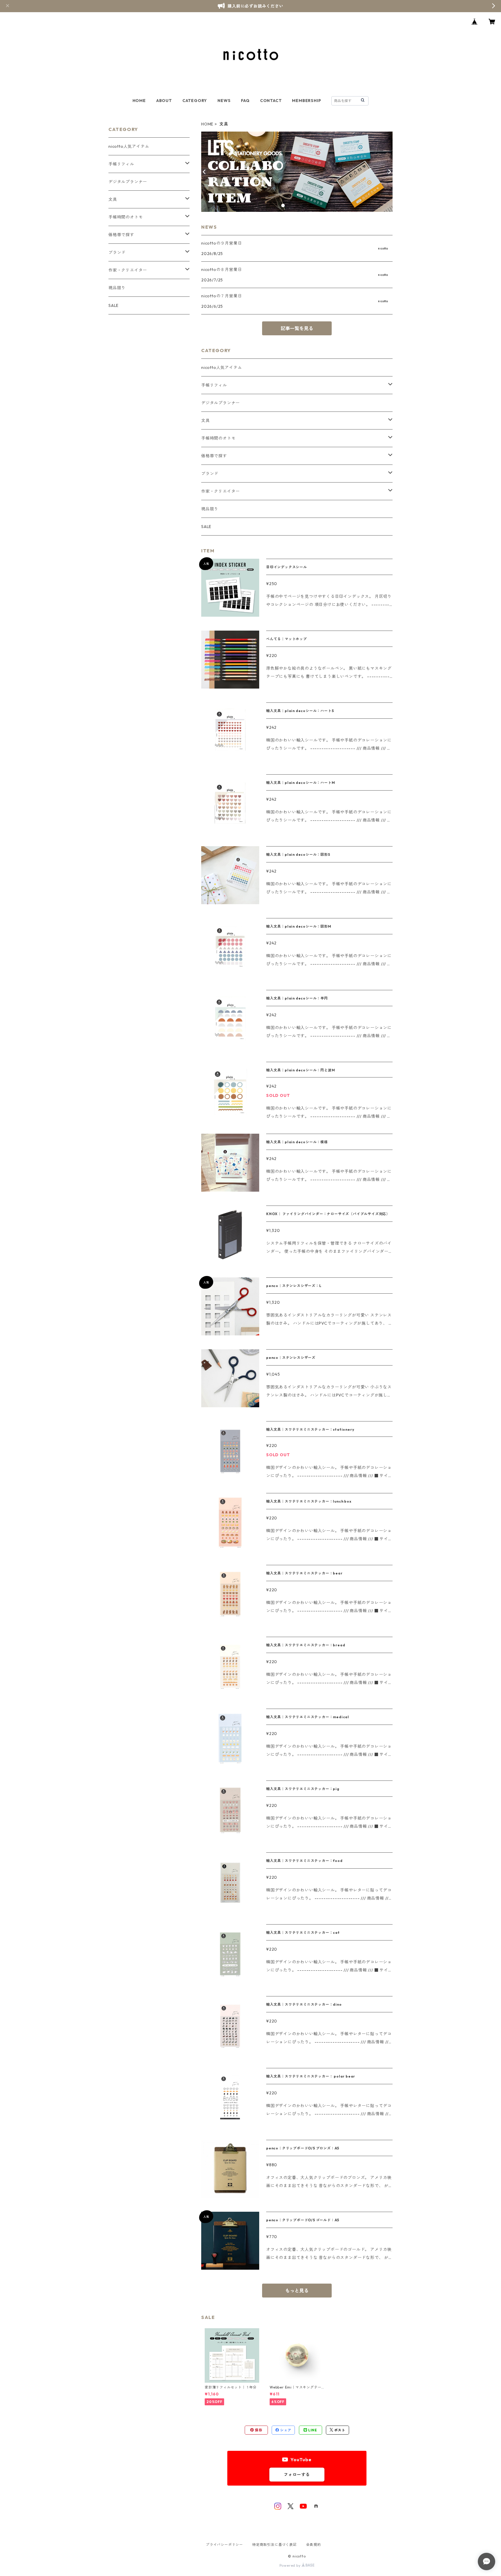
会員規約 (314, 2545)
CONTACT (271, 101)
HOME (139, 101)
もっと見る (297, 2291)
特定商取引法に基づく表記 (275, 2545)
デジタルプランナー (220, 403)
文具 (206, 420)
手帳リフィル (214, 385)
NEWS (224, 101)
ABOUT (164, 101)
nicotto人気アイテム (222, 367)
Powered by (291, 2565)
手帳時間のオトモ (218, 438)
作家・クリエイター (220, 491)
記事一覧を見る (297, 328)
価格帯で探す (214, 456)
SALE (206, 527)
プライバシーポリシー (224, 2545)
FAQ (245, 101)
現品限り (210, 509)
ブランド (210, 474)
